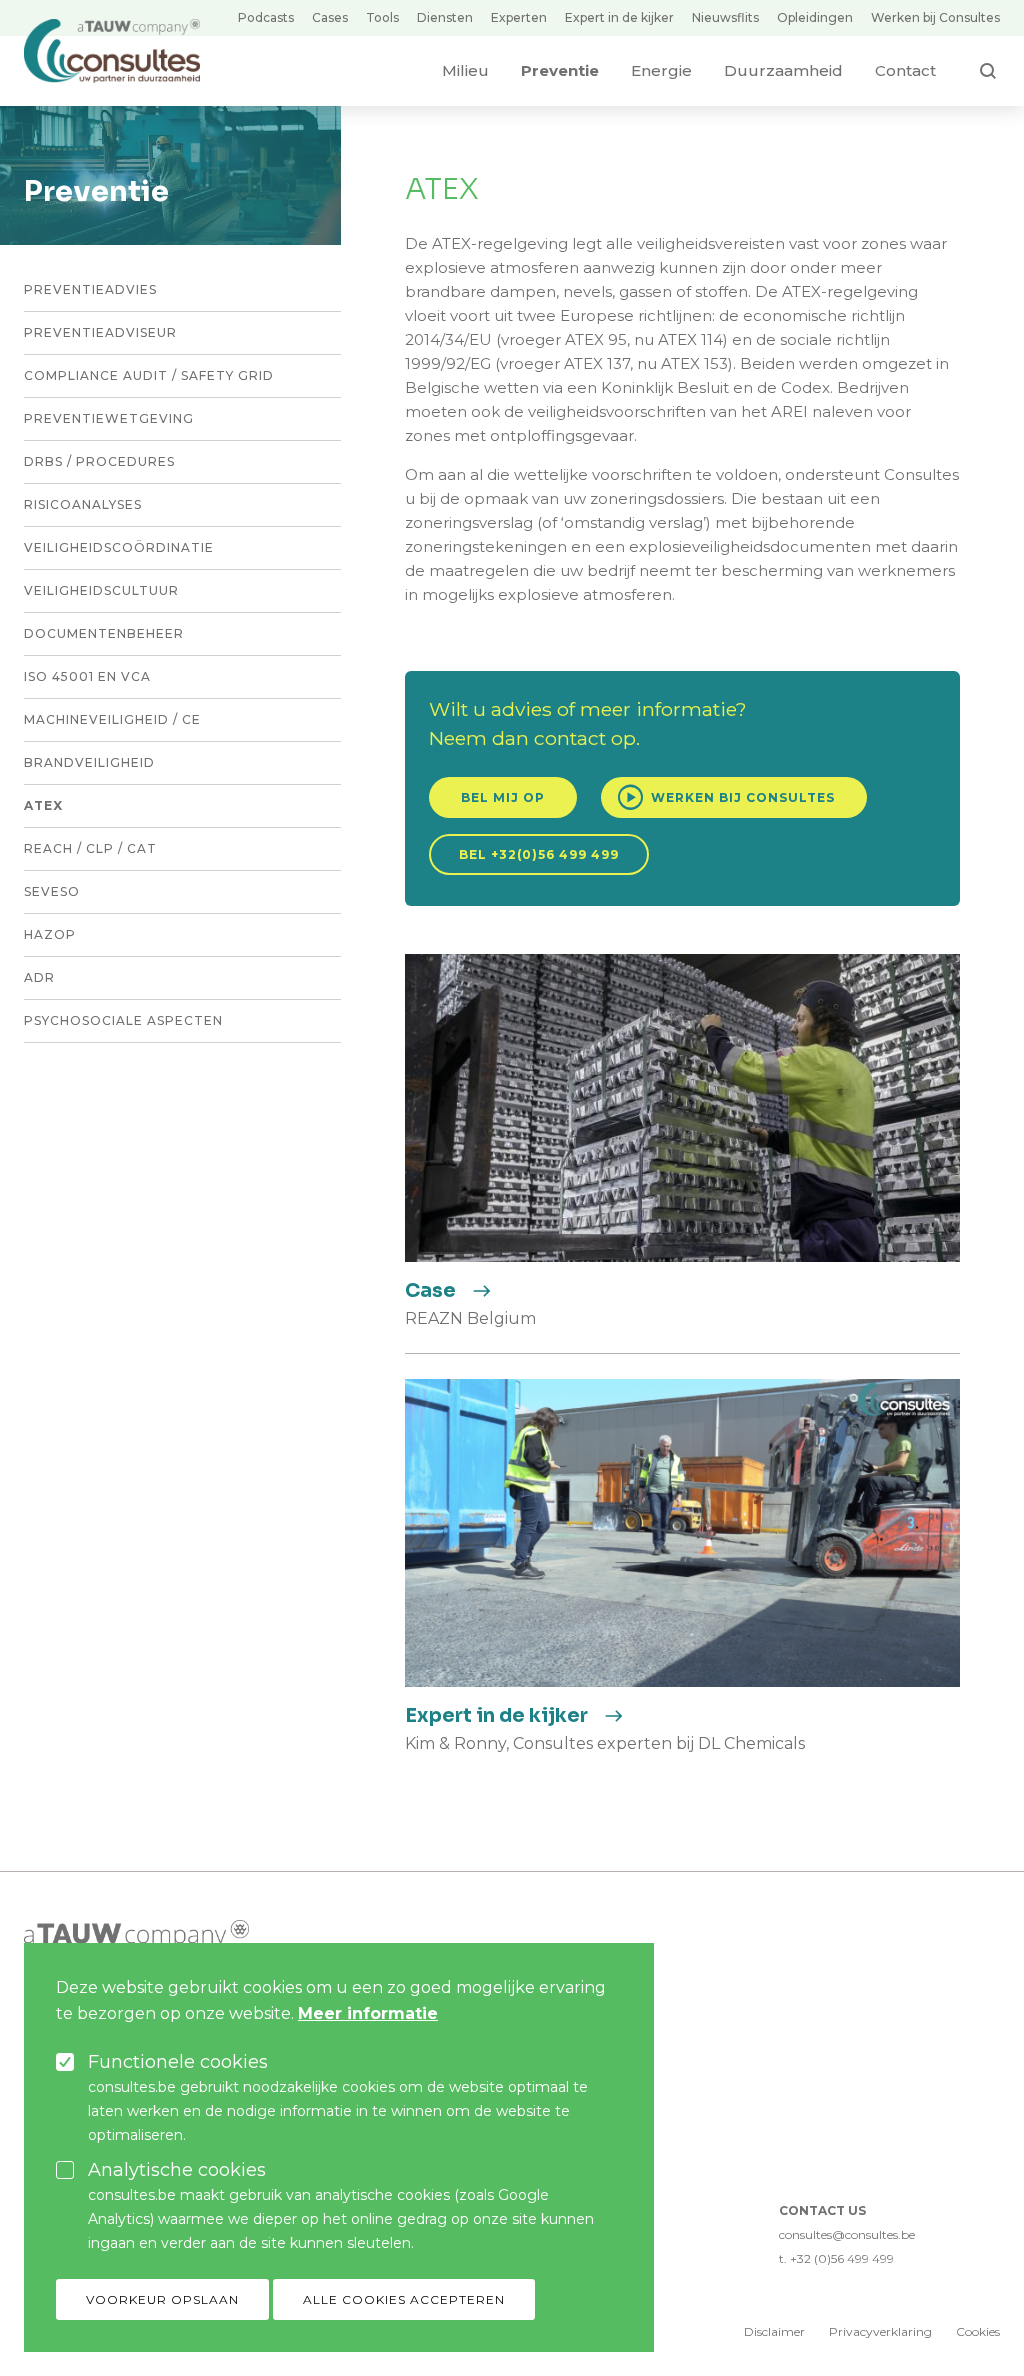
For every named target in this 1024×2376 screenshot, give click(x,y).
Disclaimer (774, 2331)
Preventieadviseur (100, 332)
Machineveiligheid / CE (112, 719)
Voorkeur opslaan (162, 2299)
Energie (661, 70)
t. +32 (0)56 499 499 (836, 2258)
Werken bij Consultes (935, 17)
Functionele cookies (178, 2062)
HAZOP (50, 934)
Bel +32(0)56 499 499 (539, 854)
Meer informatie (368, 2013)
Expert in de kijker (619, 17)
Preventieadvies (90, 289)
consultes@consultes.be (847, 2234)
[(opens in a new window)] (136, 1933)
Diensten (445, 17)
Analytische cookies (177, 2170)
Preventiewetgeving (109, 418)
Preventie (560, 70)
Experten (519, 17)
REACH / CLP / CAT (90, 848)
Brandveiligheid (89, 762)
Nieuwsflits (725, 17)
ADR (39, 977)
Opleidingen (815, 17)
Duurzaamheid (783, 70)
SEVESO (52, 891)
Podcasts (266, 17)
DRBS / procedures (99, 461)
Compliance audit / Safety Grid (149, 375)
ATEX (43, 805)
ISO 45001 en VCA (87, 676)
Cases (330, 17)
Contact (905, 70)
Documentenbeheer (104, 633)
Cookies (978, 2331)
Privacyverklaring (880, 2331)
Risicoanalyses (83, 504)
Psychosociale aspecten (123, 1020)
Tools (382, 17)
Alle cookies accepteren (404, 2299)
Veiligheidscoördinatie (119, 547)
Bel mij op (503, 797)
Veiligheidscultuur (101, 590)
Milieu (465, 70)
